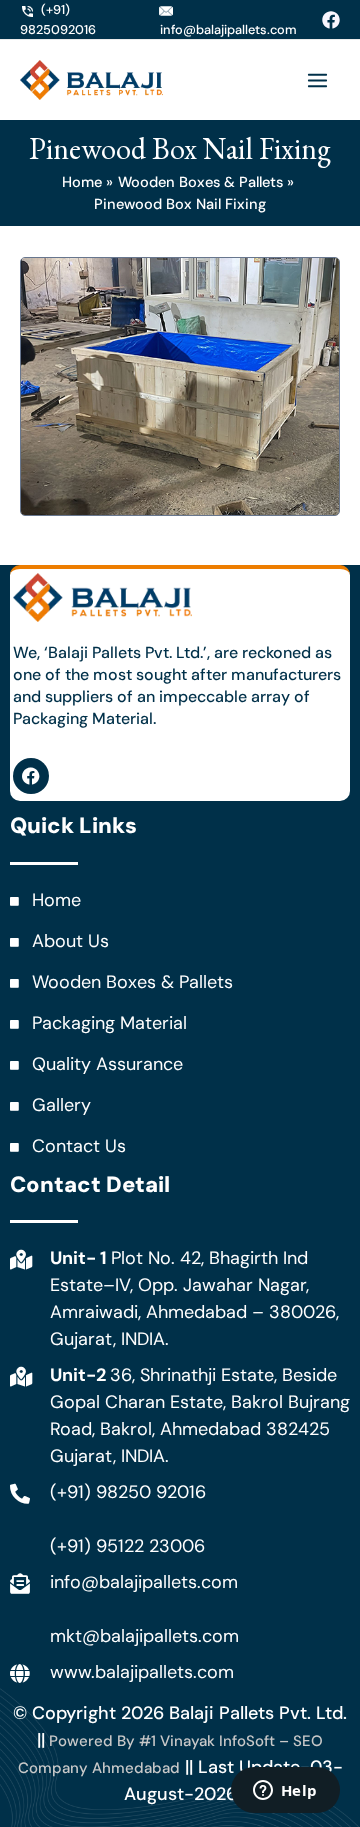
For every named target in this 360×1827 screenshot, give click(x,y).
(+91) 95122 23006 (127, 1546)
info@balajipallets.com (144, 1582)
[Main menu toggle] (317, 80)
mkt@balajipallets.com (144, 1636)
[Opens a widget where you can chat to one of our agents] (285, 1792)
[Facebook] (331, 20)
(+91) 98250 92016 (128, 1492)
